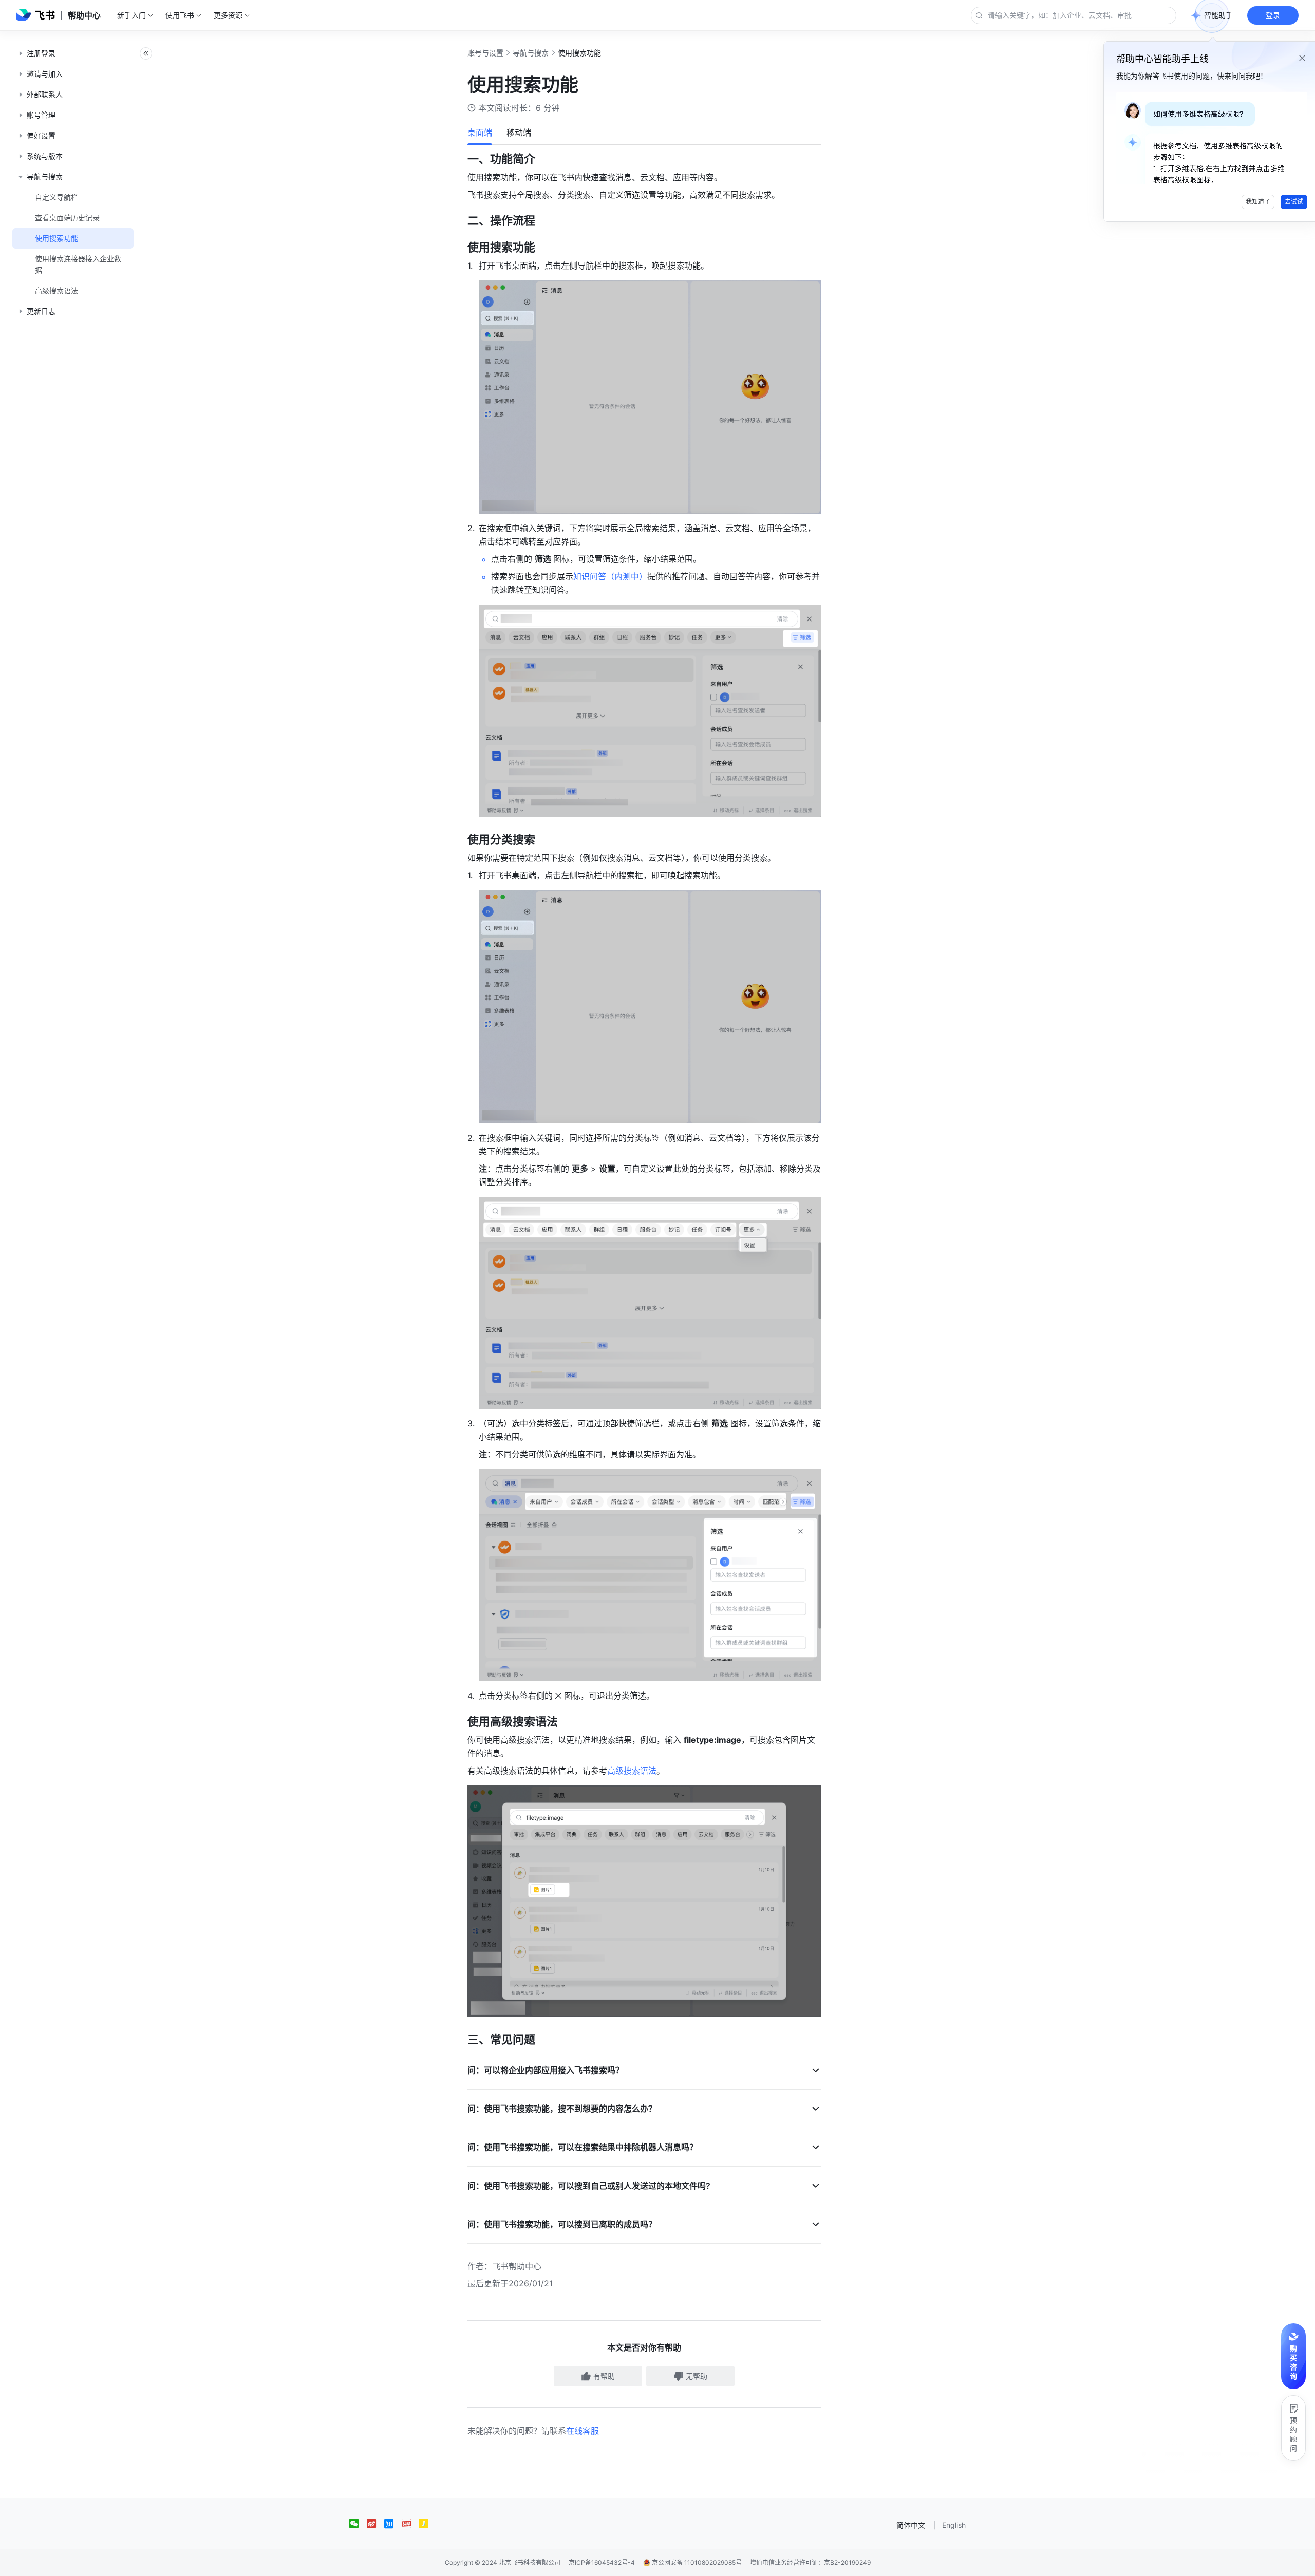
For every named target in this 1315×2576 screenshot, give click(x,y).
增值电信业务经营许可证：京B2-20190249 (810, 2562)
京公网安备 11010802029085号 (696, 2562)
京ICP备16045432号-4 (602, 2562)
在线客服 (583, 2431)
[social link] (358, 2524)
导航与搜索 (531, 53)
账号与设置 (485, 53)
